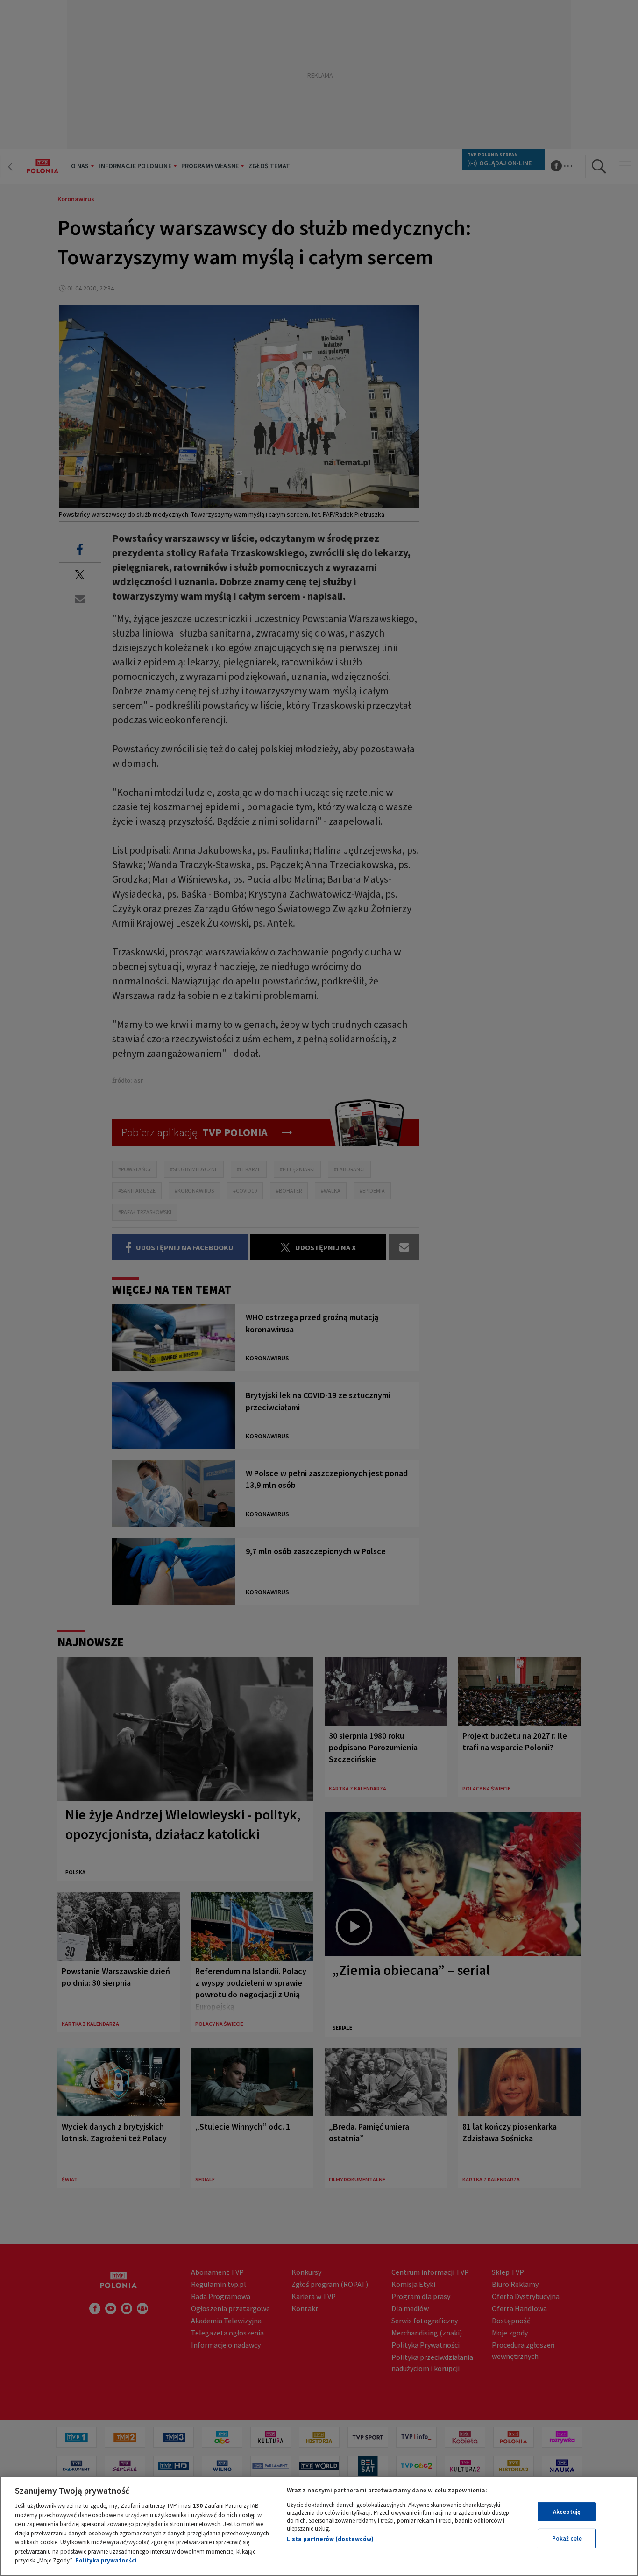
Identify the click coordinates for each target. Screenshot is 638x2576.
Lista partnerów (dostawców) (330, 2539)
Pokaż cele (567, 2538)
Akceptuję (567, 2512)
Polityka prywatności (106, 2560)
